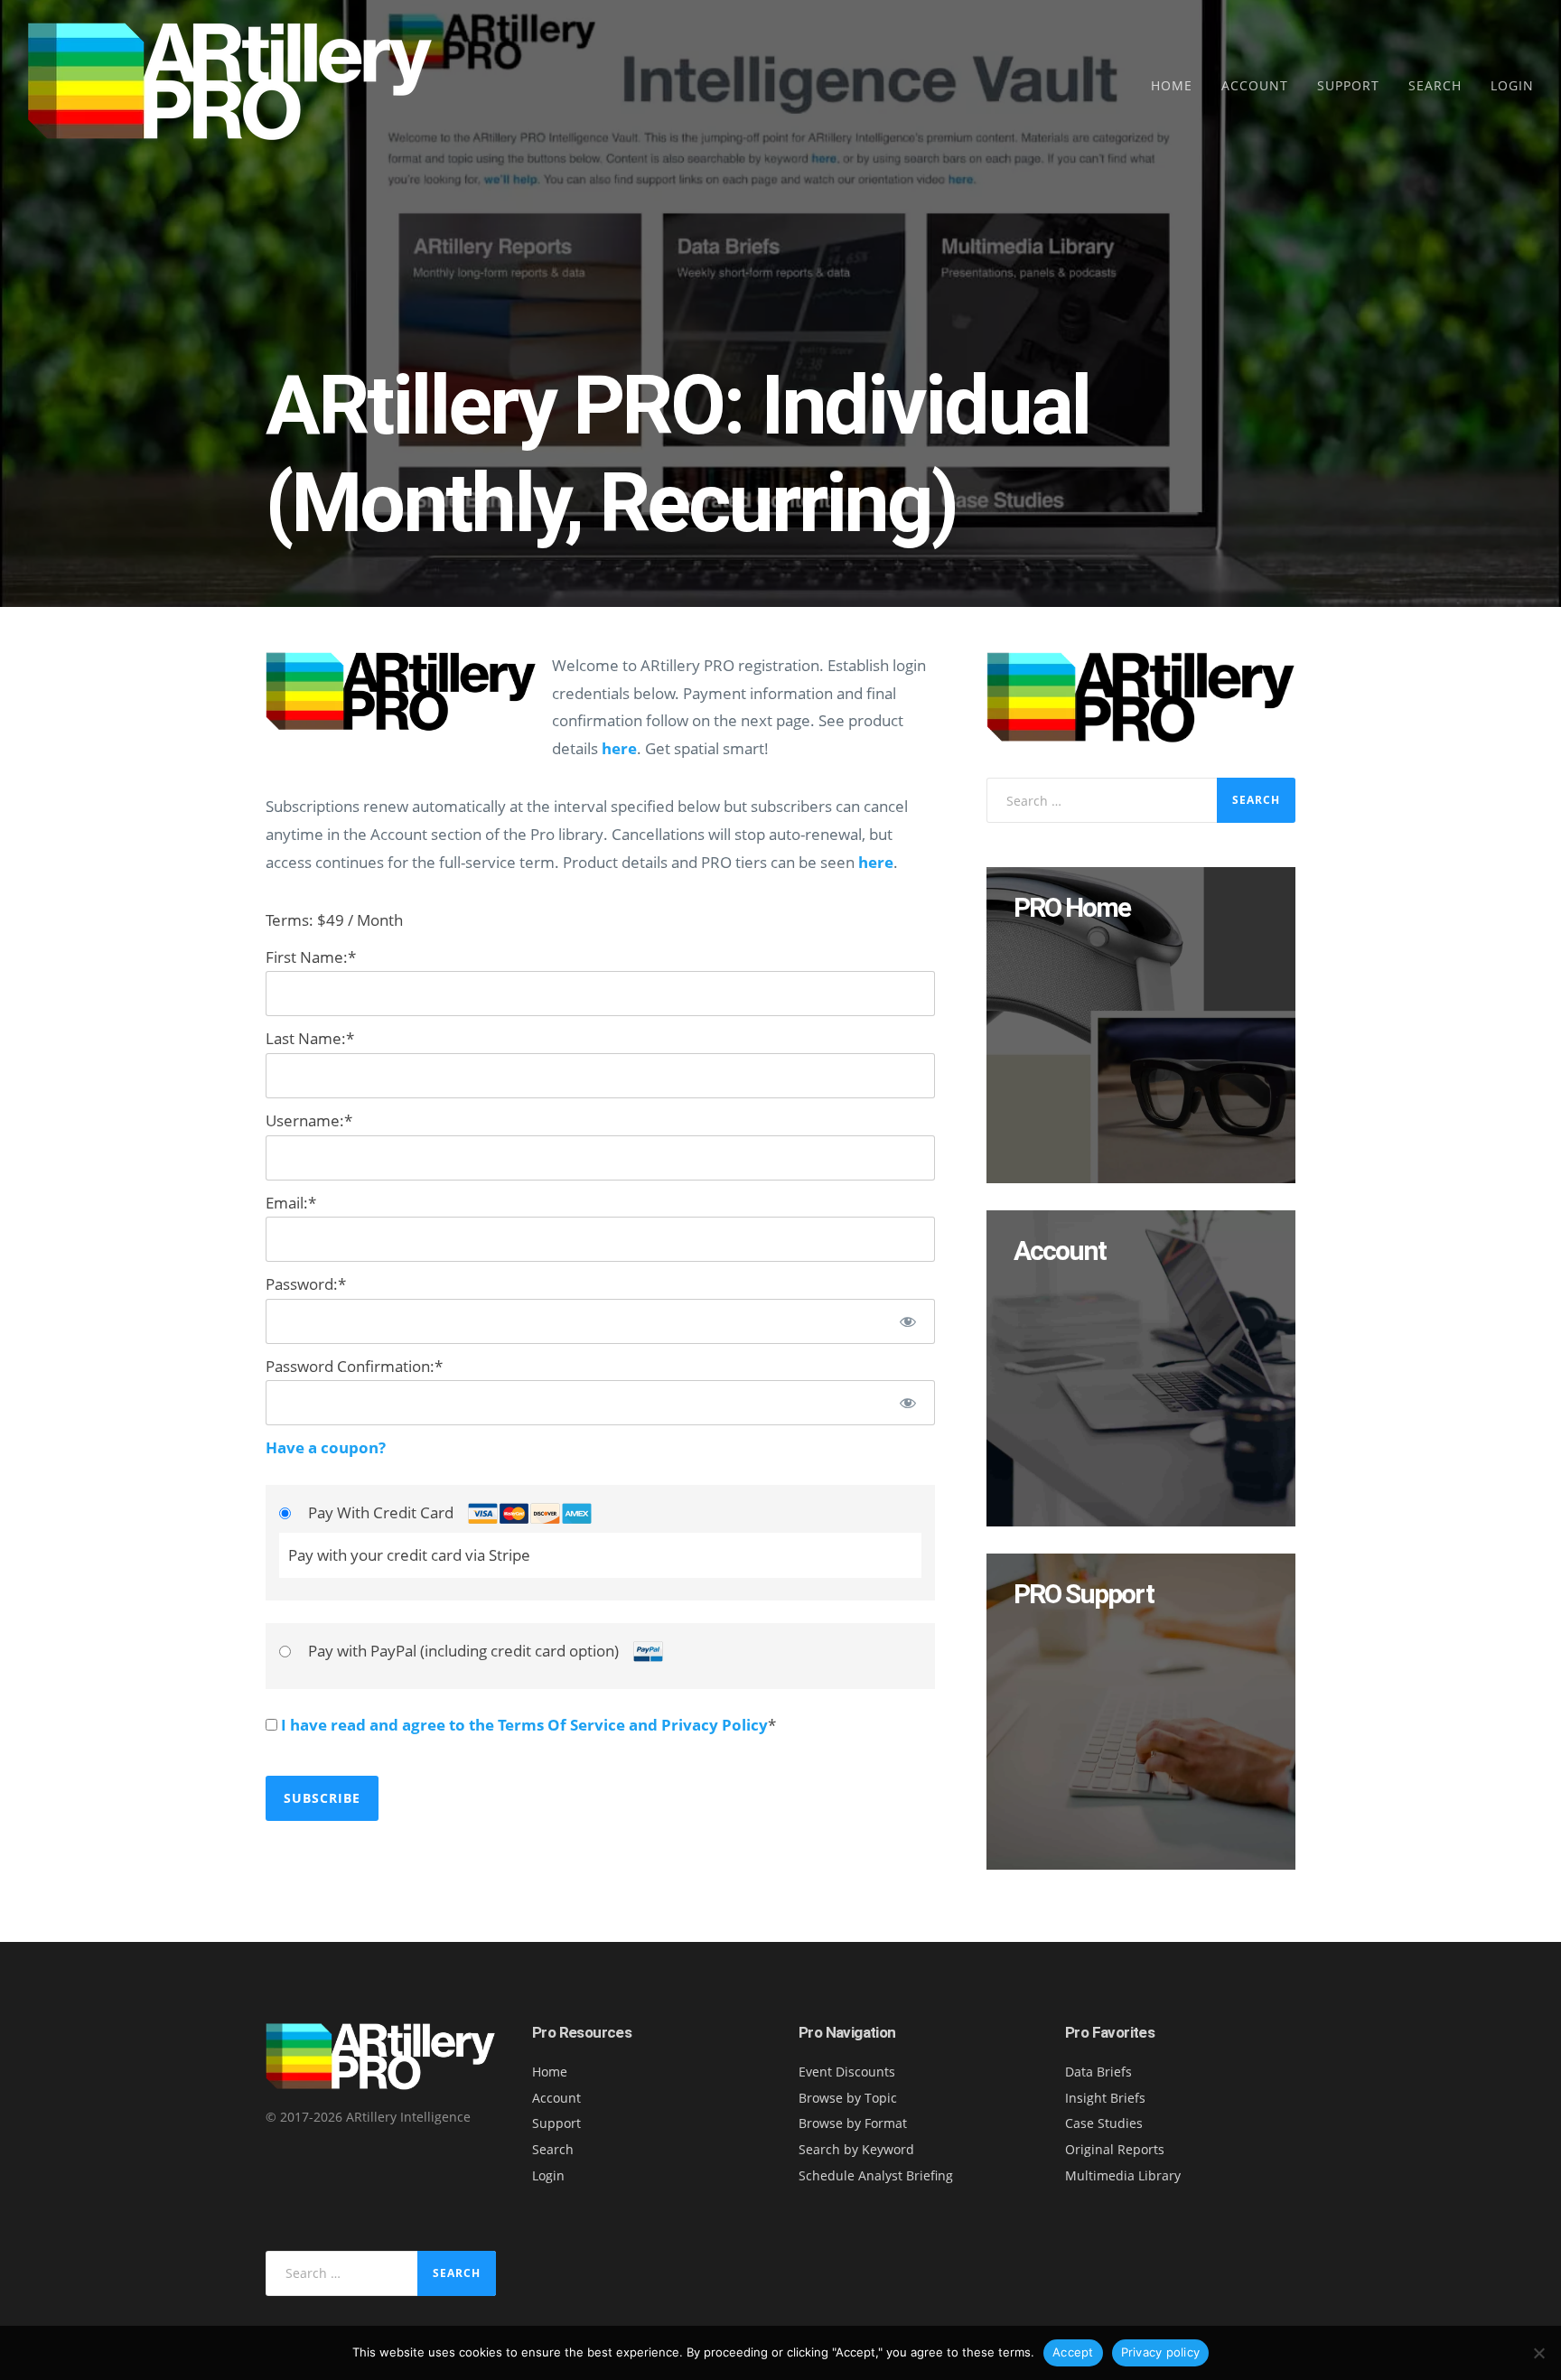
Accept (1073, 2352)
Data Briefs (1098, 2072)
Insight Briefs (1105, 2098)
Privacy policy (1161, 2352)
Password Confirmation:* (354, 1366)
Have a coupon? (326, 1447)
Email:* (291, 1203)
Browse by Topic (848, 2098)
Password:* (306, 1284)
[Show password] (908, 1321)
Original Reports (1115, 2149)
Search (1435, 85)
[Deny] (1538, 2353)
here (619, 748)
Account (1255, 85)
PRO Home (1072, 907)
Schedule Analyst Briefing (876, 2175)
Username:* (309, 1120)
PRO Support (1084, 1594)
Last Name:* (310, 1038)
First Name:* (311, 957)
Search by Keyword (856, 2149)
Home (1172, 85)
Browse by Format (853, 2123)
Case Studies (1104, 2123)
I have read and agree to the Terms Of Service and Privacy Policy (524, 1725)
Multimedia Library (1123, 2175)
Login (1512, 85)
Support (1348, 85)
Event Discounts (847, 2072)
